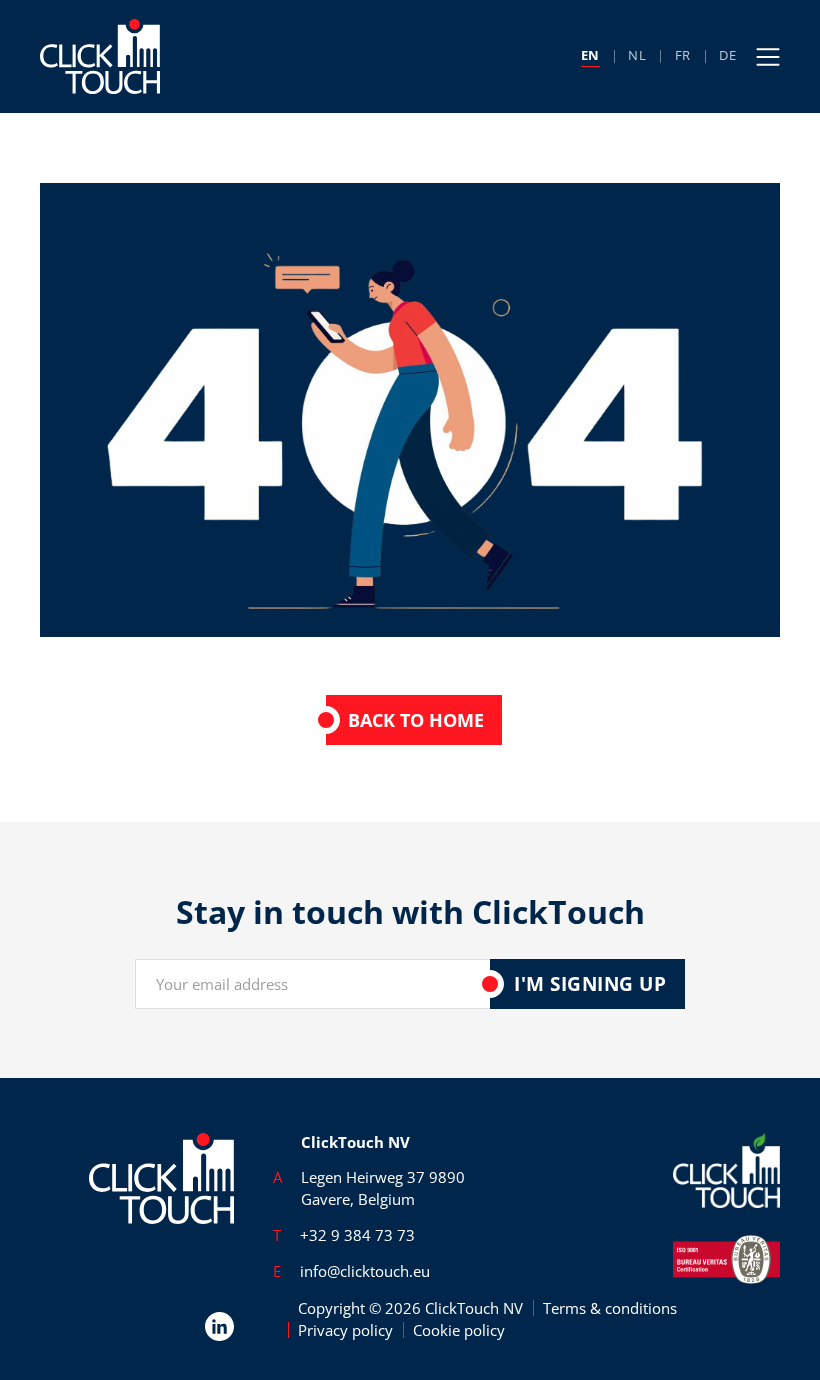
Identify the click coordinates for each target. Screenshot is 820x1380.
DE (728, 55)
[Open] (768, 57)
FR (683, 55)
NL (637, 55)
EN (591, 55)
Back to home (416, 720)
